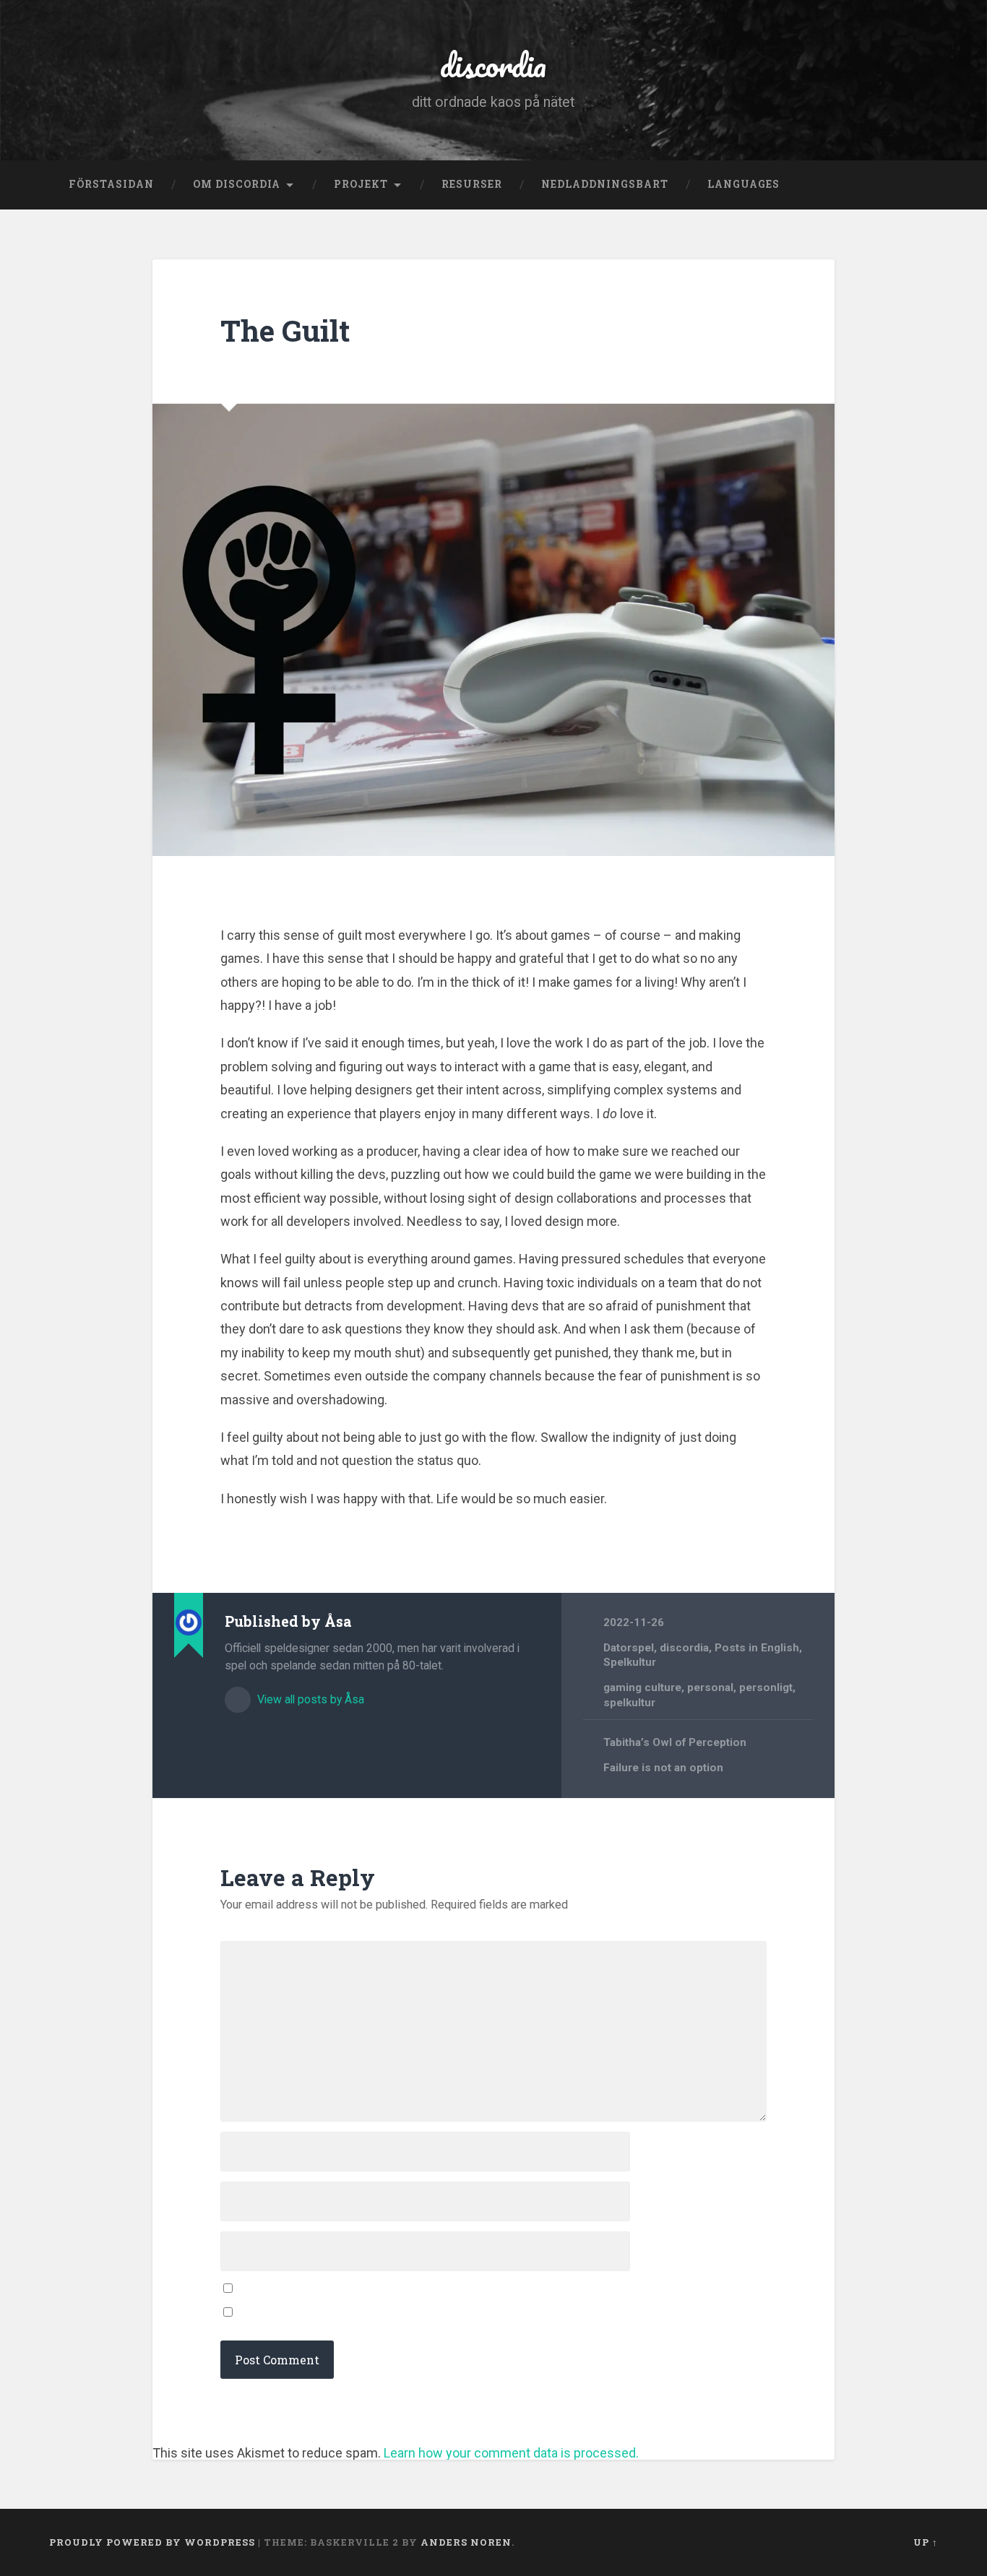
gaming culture (642, 1687)
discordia (493, 65)
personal (710, 1687)
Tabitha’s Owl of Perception (675, 1742)
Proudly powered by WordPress (152, 2542)
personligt (766, 1687)
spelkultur (629, 1703)
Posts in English (757, 1648)
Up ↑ (926, 2542)
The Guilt (285, 330)
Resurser (472, 184)
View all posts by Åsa (309, 1699)
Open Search (923, 185)
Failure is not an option (663, 1768)
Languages (744, 184)
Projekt (361, 184)
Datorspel (629, 1648)
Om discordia (237, 184)
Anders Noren (466, 2542)
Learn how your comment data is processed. (511, 2453)
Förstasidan (111, 184)
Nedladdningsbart (605, 184)
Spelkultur (630, 1662)
